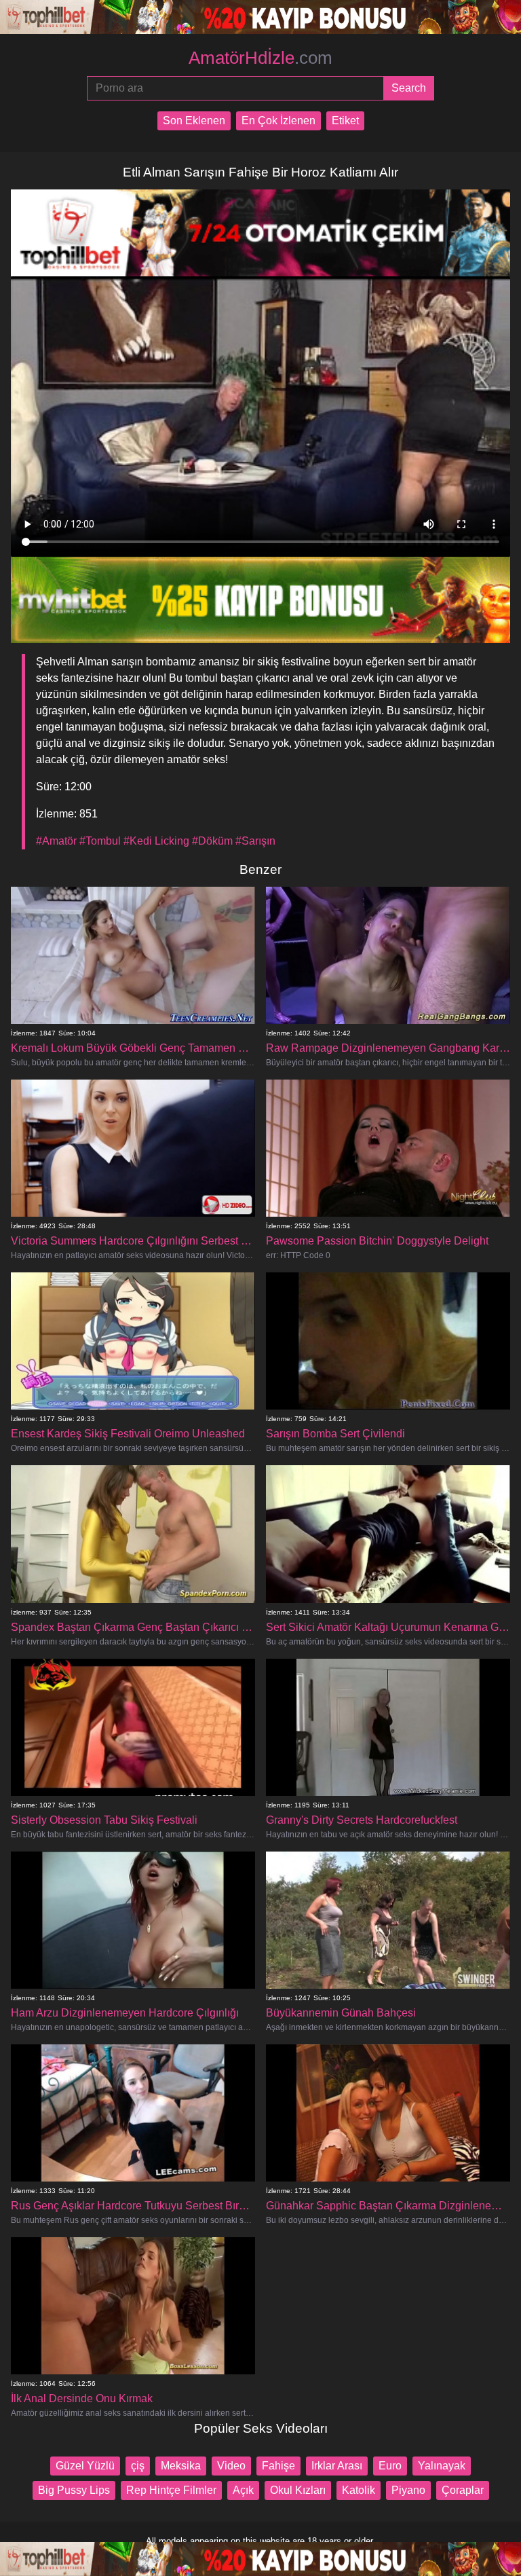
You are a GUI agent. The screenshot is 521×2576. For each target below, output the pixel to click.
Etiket (345, 121)
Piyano (408, 2490)
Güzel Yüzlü (85, 2466)
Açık (243, 2490)
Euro (390, 2466)
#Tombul (100, 841)
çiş (138, 2466)
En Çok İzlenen (278, 121)
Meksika (181, 2466)
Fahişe (278, 2466)
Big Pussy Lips (74, 2490)
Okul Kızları (298, 2490)
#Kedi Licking (156, 841)
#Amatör (56, 841)
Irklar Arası (337, 2466)
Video (231, 2466)
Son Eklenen (194, 121)
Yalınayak (442, 2466)
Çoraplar (463, 2490)
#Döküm (212, 841)
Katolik (359, 2490)
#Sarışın (255, 841)
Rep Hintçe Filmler (171, 2490)
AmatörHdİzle (260, 58)
